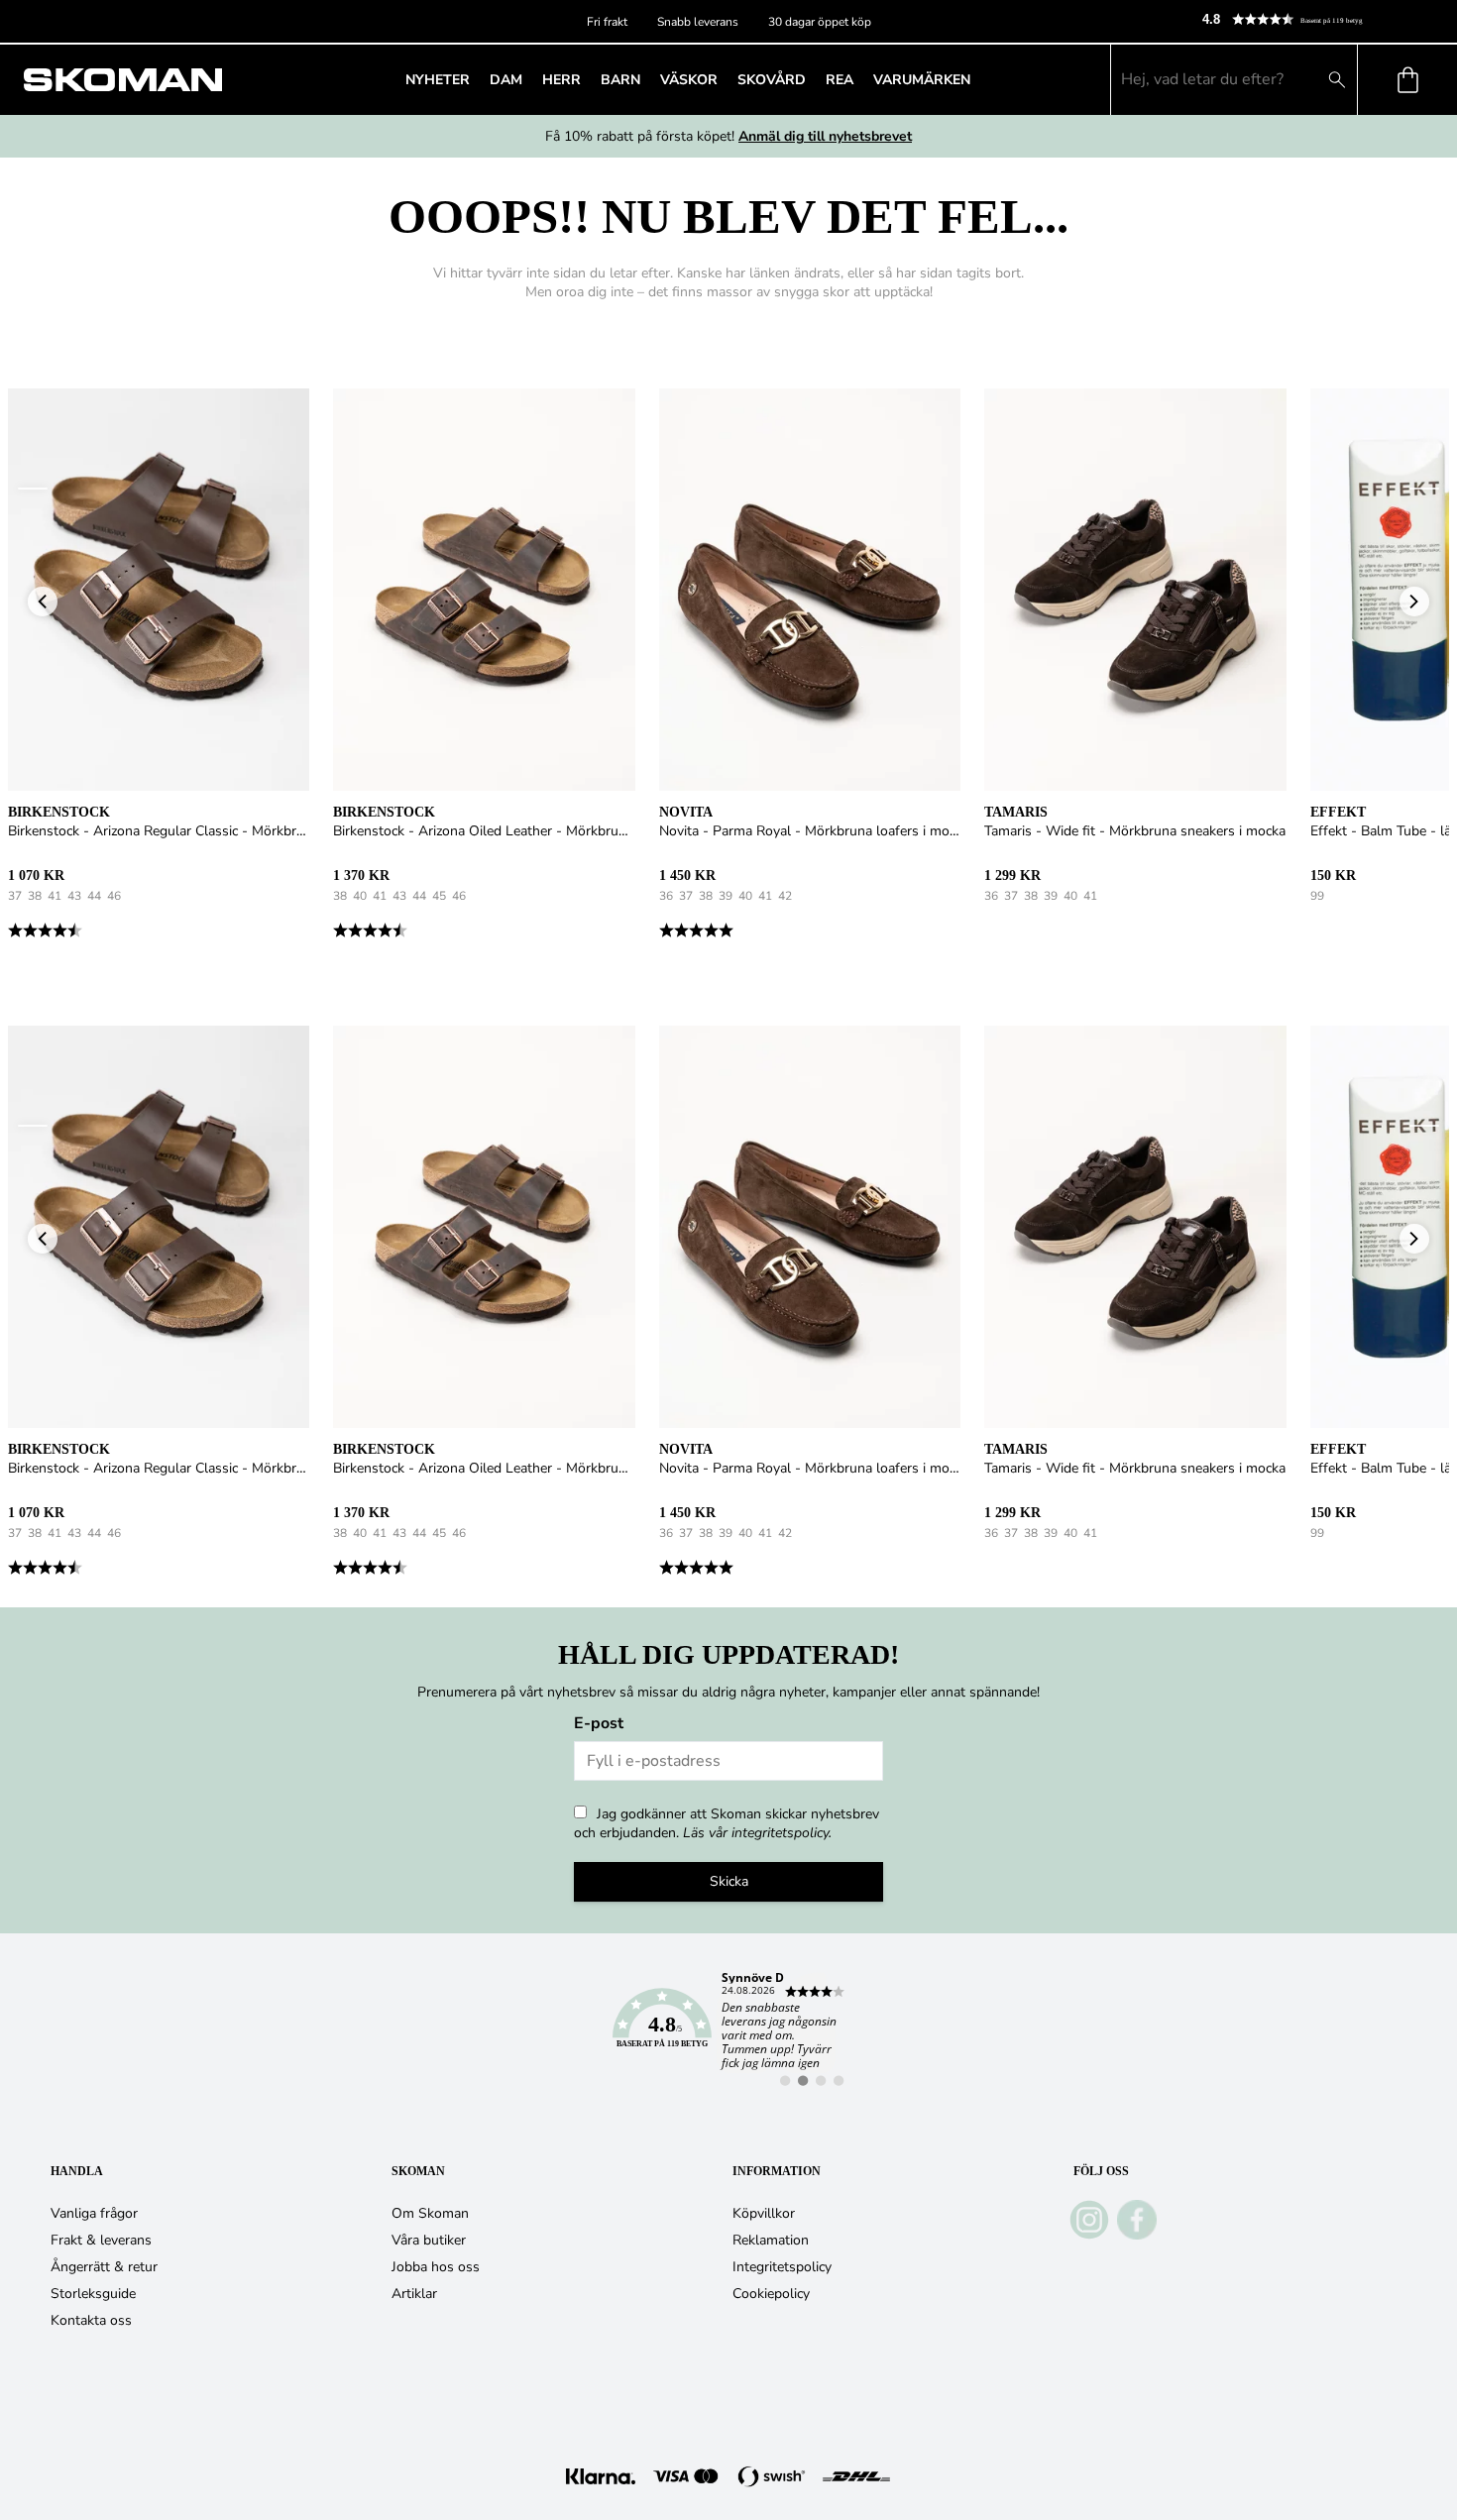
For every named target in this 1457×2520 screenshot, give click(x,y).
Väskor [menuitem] (689, 80)
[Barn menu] (646, 79)
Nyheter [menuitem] (438, 80)
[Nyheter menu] (476, 79)
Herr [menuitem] (561, 80)
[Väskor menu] (724, 79)
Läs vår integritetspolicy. (757, 1833)
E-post (599, 1723)
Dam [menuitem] (506, 80)
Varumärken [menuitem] (922, 80)
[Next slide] (1424, 489)
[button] (1321, 19)
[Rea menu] (859, 79)
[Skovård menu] (812, 79)
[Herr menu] (587, 79)
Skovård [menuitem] (772, 80)
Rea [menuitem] (840, 80)
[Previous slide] (33, 489)
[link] (728, 2029)
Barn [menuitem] (620, 80)
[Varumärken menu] (976, 79)
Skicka (729, 1881)
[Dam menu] (528, 79)
